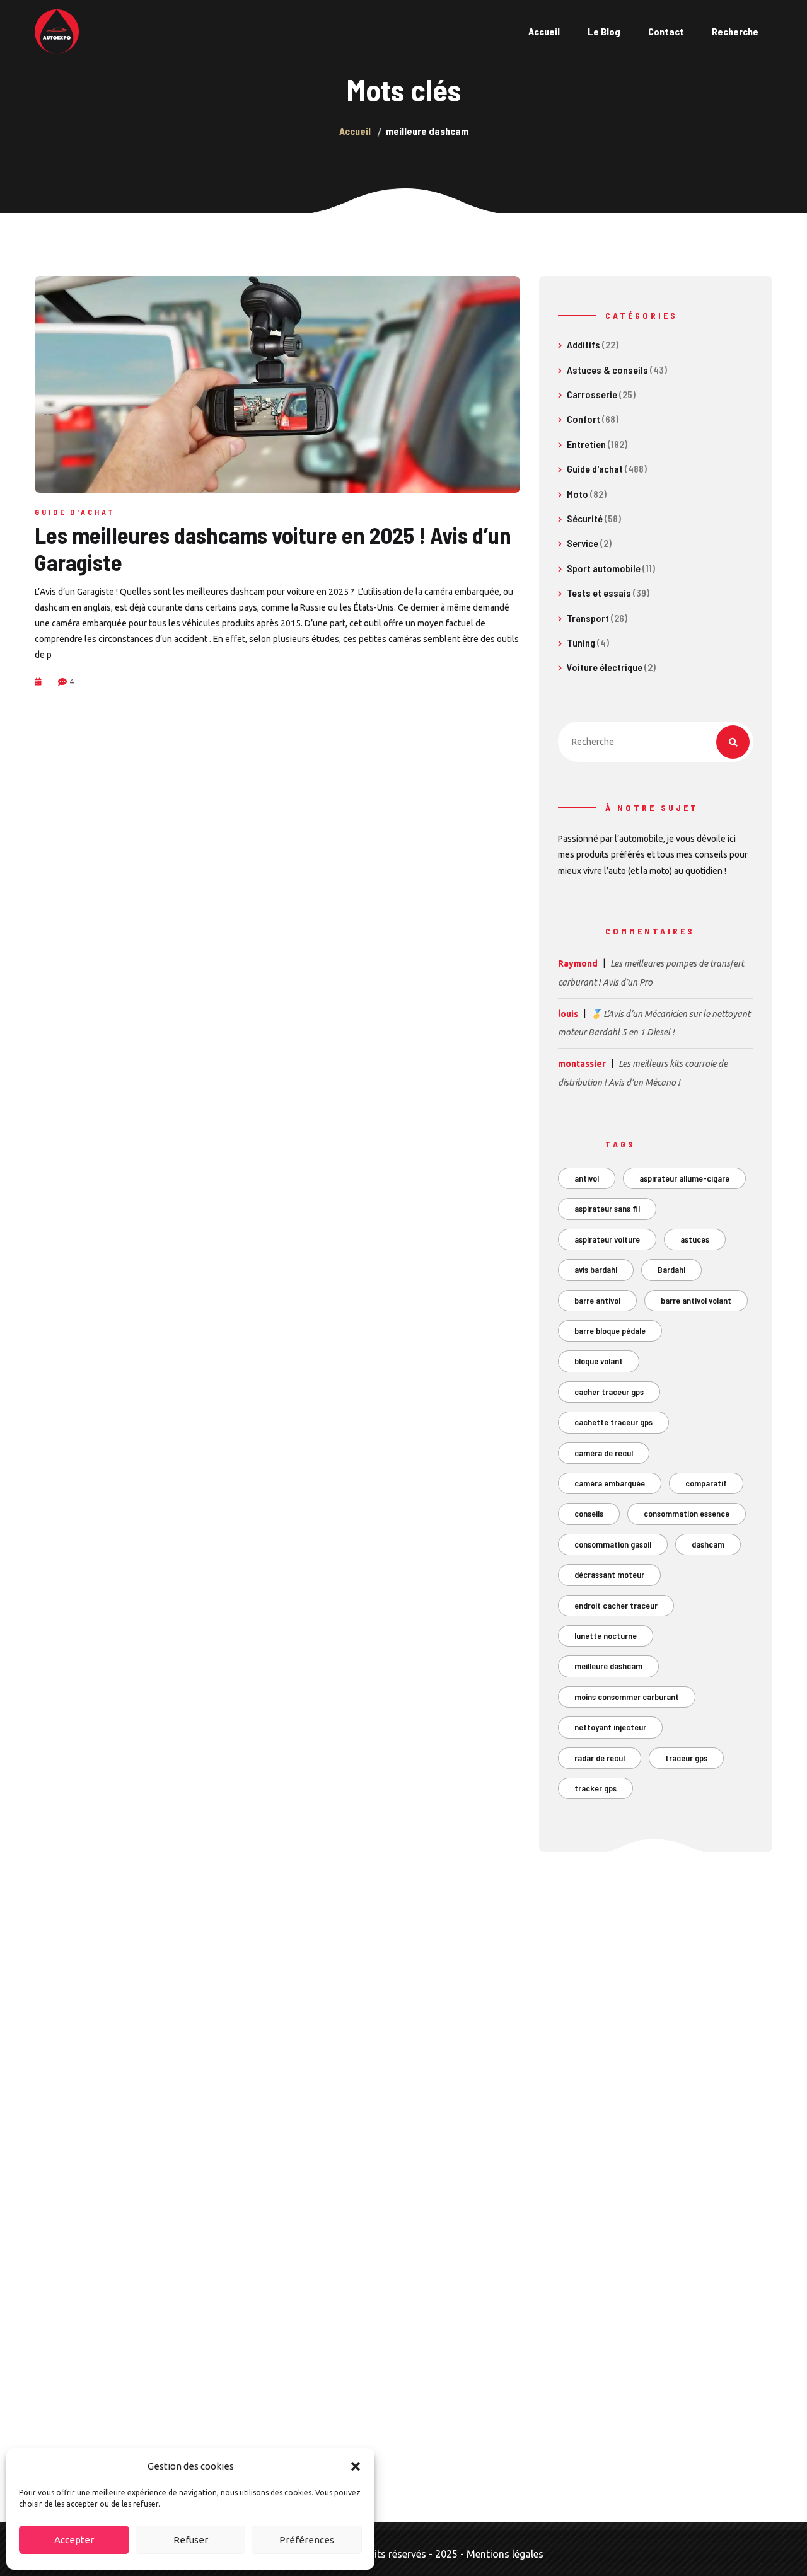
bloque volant (599, 1361)
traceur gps (686, 1758)
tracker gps (595, 1788)
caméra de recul (604, 1453)
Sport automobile (604, 568)
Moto (578, 494)
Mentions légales (505, 2554)
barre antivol (597, 1300)
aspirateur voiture (607, 1239)
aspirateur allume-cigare (684, 1178)
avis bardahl (596, 1269)
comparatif (706, 1483)
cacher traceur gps (609, 1392)
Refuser (191, 2540)
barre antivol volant (696, 1300)
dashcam (708, 1544)
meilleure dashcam (608, 1666)
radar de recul (600, 1758)
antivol (587, 1178)
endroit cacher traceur (616, 1605)
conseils (589, 1513)
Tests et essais (599, 593)
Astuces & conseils (607, 370)
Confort (583, 419)
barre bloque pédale (610, 1331)
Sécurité (585, 518)
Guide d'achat (75, 512)
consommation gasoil (613, 1544)
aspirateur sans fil (607, 1208)
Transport (588, 618)
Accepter (74, 2540)
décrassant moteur (609, 1574)
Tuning (581, 642)
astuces (695, 1239)
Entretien (586, 444)
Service (583, 543)
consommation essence (687, 1513)
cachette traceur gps (613, 1422)
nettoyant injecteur (610, 1727)
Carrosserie (592, 394)
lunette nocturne (606, 1636)
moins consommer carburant (627, 1697)
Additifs (583, 344)
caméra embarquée (610, 1483)
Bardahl (671, 1269)
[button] (356, 2466)
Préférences (307, 2540)
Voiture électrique (605, 667)
